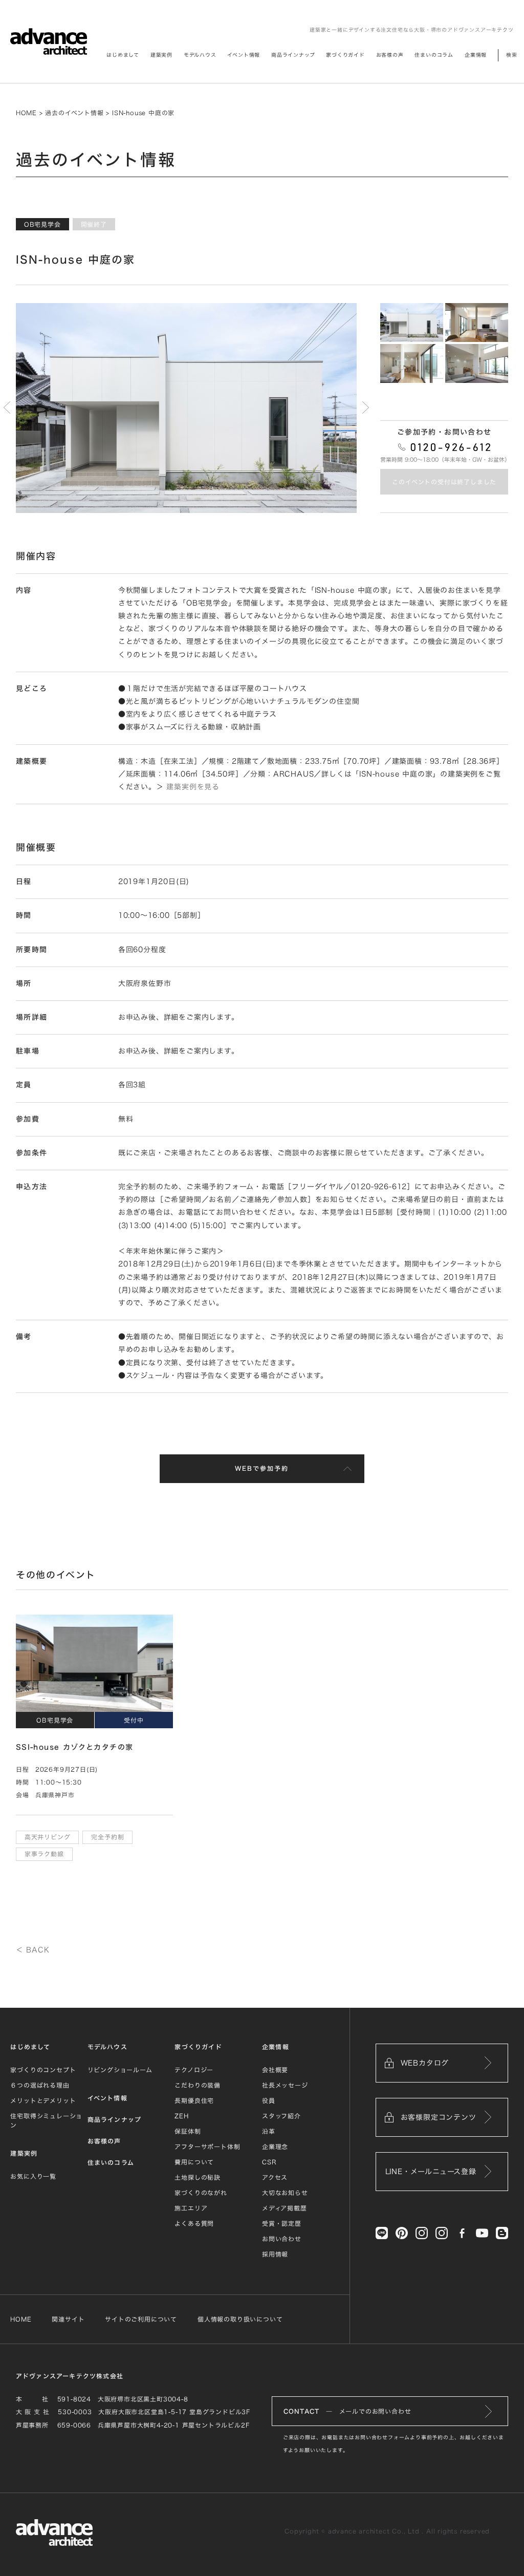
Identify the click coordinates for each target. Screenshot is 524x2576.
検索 (512, 55)
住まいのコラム (434, 55)
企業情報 (476, 55)
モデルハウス (200, 55)
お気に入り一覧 (33, 2176)
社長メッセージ (285, 2085)
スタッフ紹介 (281, 2116)
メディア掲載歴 (285, 2208)
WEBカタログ (425, 2063)
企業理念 (275, 2146)
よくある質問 (194, 2223)
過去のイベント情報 (74, 113)
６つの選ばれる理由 (40, 2085)
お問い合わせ (282, 2239)
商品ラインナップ (293, 55)
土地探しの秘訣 (198, 2177)
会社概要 (275, 2070)
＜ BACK (33, 1950)
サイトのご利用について (141, 2319)
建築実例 (161, 55)
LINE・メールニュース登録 (431, 2172)
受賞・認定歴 (282, 2223)
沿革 (269, 2131)
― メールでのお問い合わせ (347, 2411)
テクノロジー (194, 2070)
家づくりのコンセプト (43, 2070)
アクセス (275, 2177)
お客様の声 (390, 55)
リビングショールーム (120, 2070)
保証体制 (188, 2131)
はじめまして (123, 55)
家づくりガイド (345, 55)
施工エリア (191, 2208)
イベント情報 (244, 55)
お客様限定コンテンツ (439, 2117)
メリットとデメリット (43, 2100)
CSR (269, 2162)
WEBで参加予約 (262, 1468)
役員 (269, 2100)
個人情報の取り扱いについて (240, 2319)
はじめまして (30, 2047)
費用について (194, 2162)
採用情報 (275, 2254)
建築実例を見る (193, 787)
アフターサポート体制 (207, 2146)
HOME (26, 113)
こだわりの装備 (198, 2085)
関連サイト (68, 2319)
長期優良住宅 (194, 2100)
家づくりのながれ (201, 2193)
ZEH (181, 2116)
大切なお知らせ (285, 2193)
